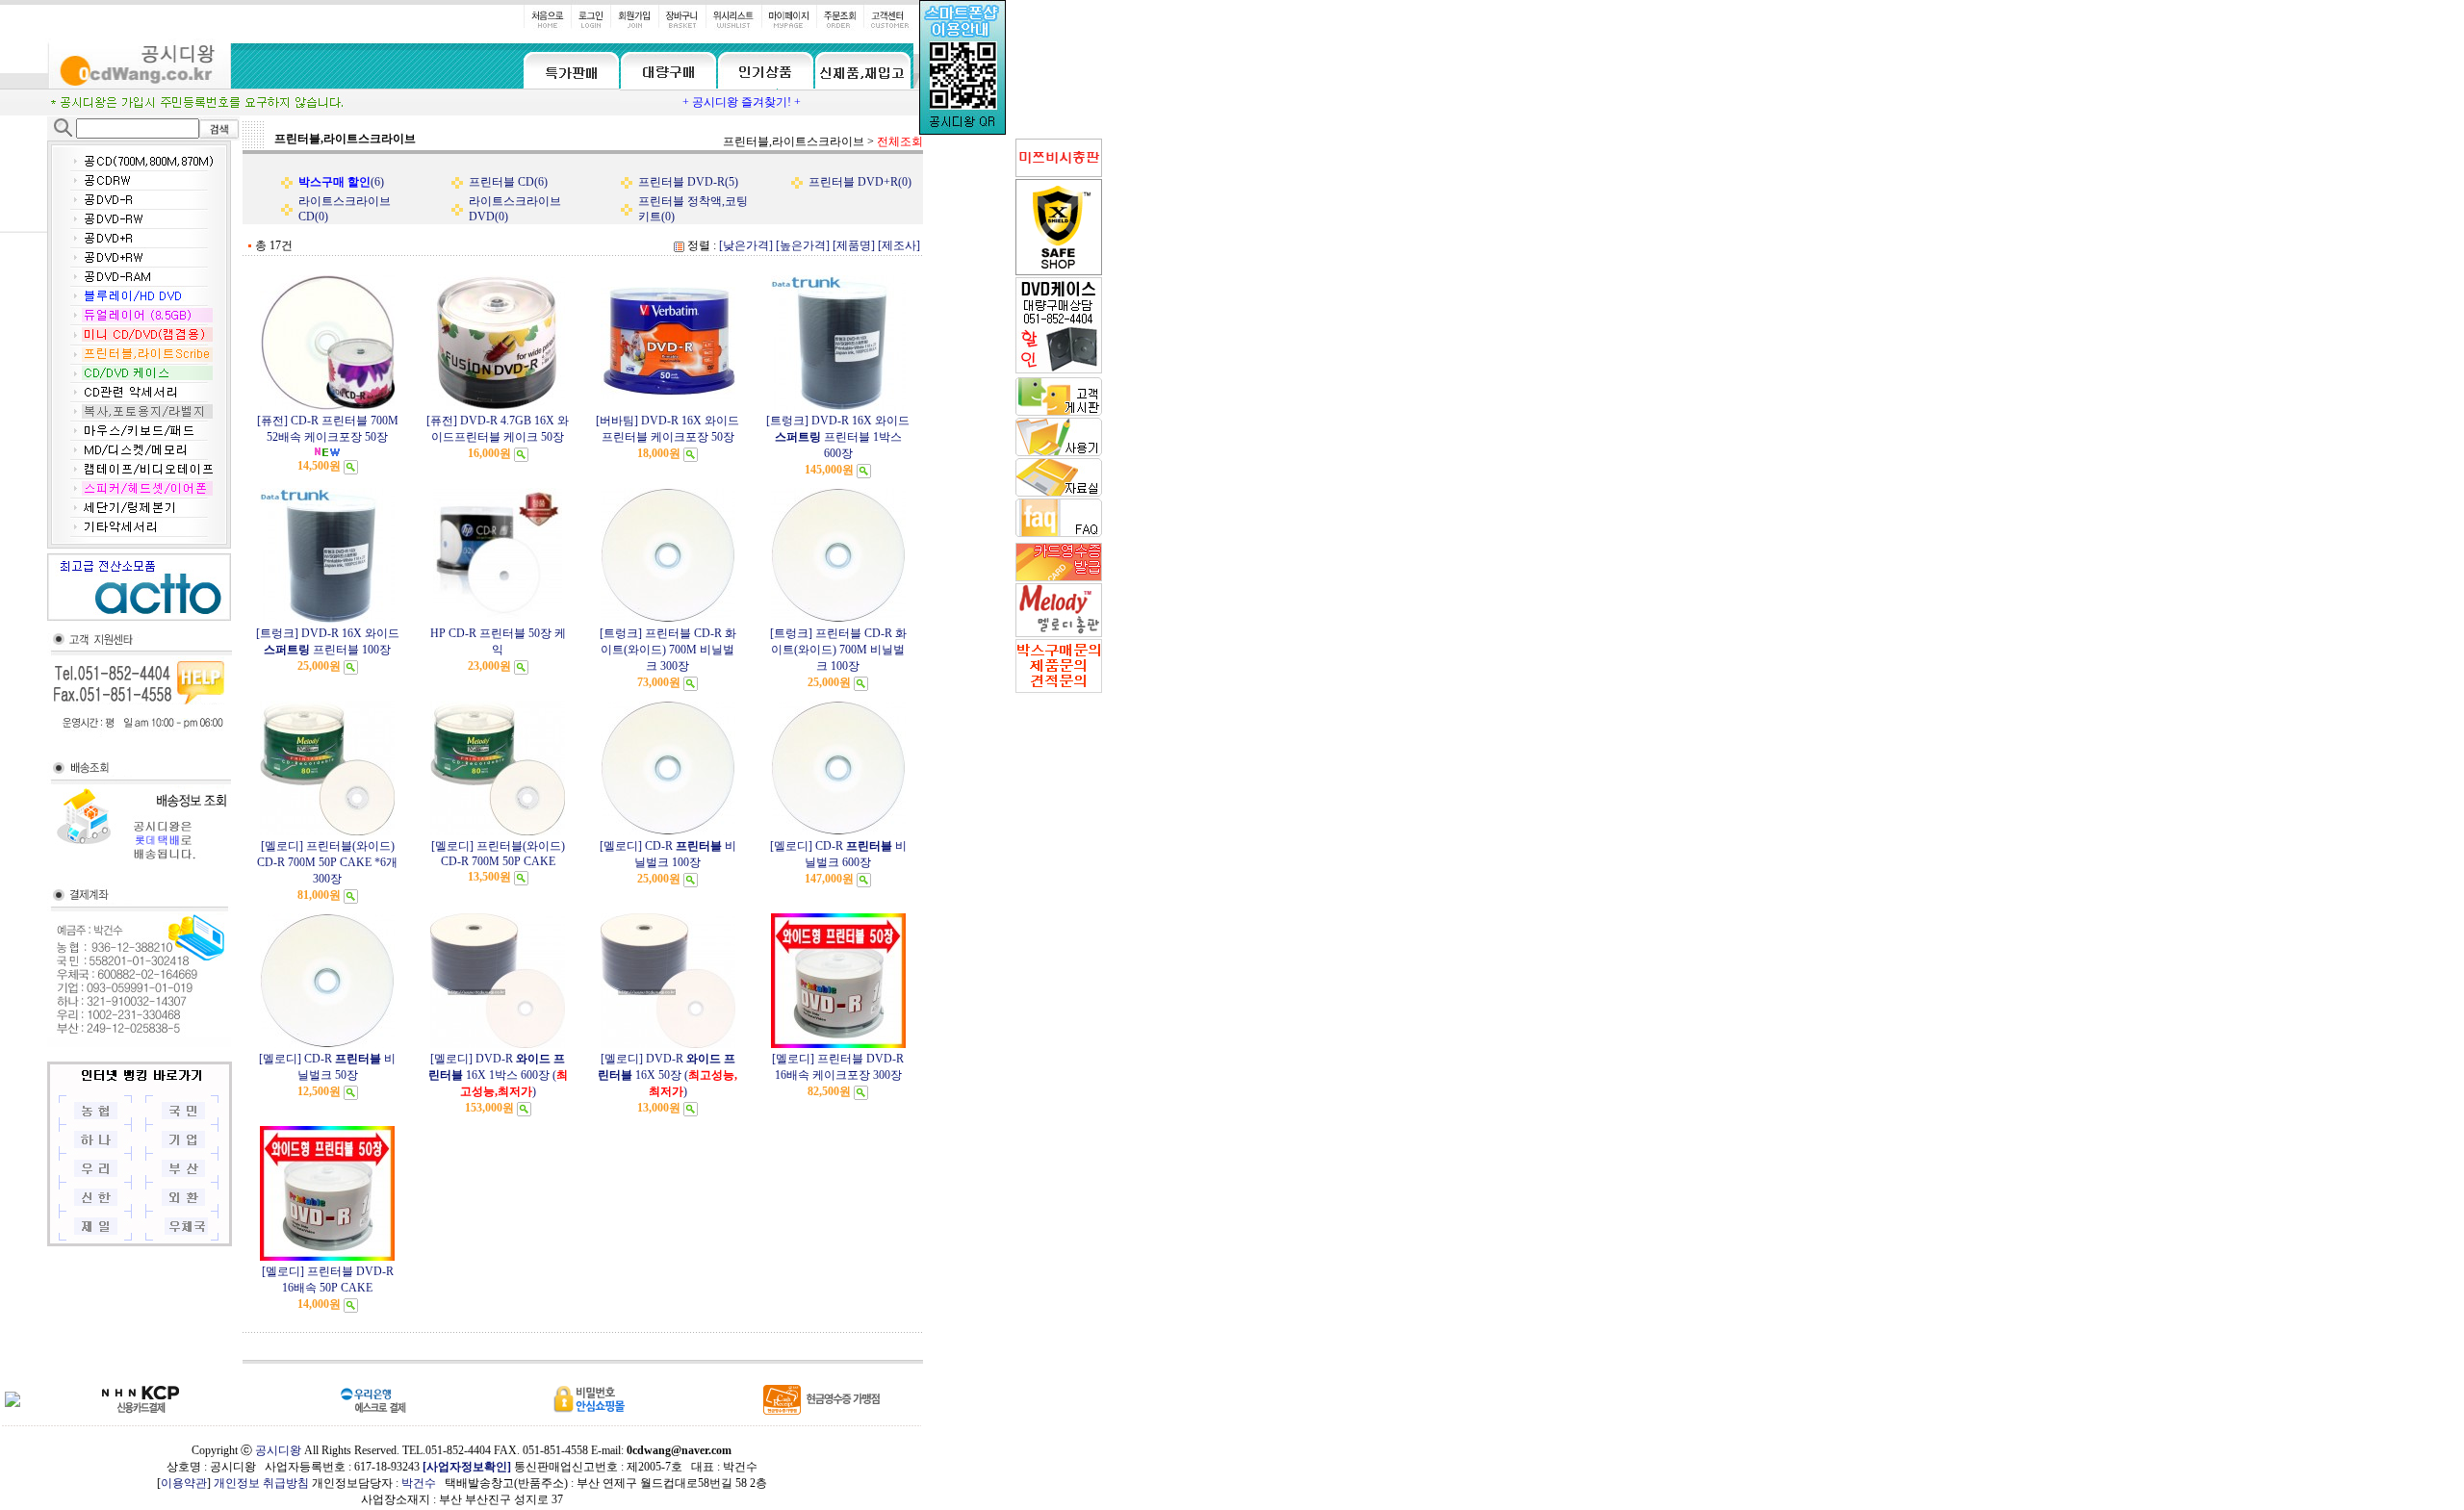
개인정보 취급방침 (261, 1483)
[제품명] (854, 245)
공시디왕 (278, 1450)
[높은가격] (803, 245)
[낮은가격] (746, 245)
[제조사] (899, 245)
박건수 (419, 1483)
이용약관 (184, 1483)
